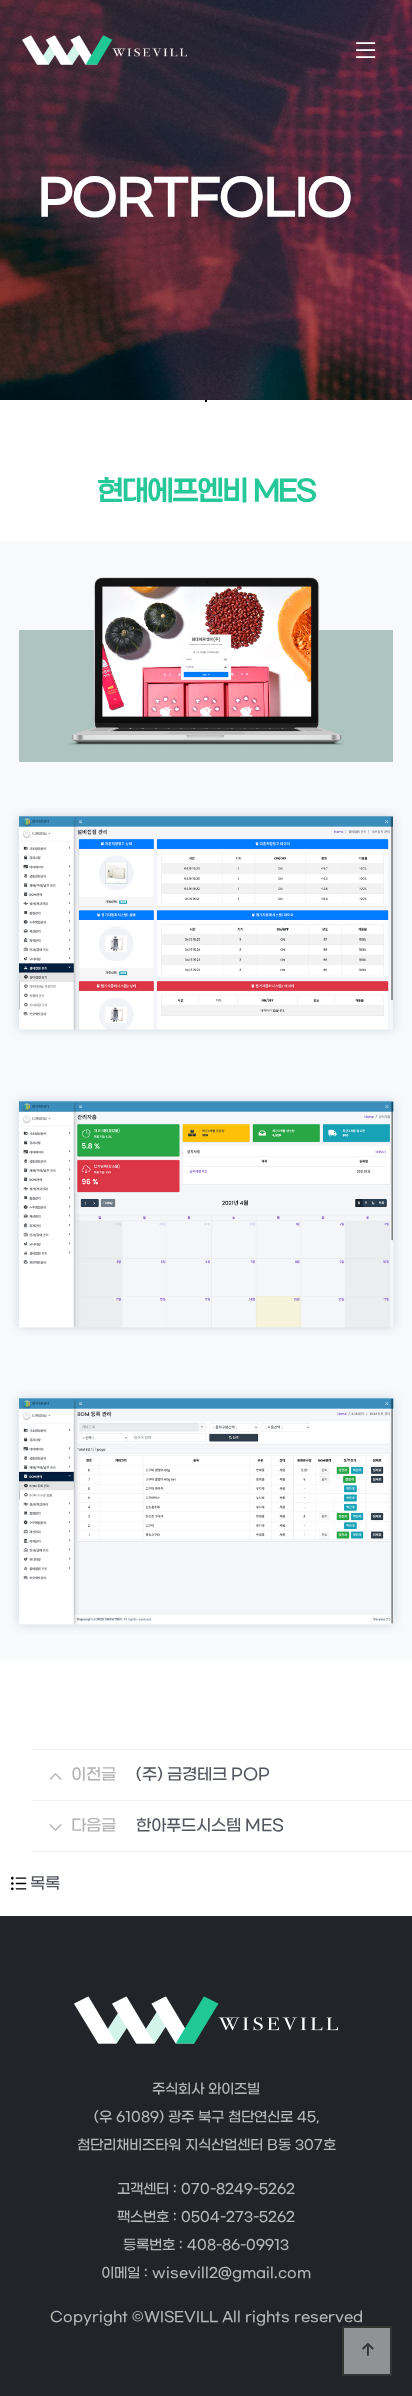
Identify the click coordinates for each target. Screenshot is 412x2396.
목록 (45, 1883)
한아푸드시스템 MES (210, 1825)
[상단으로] (367, 2351)
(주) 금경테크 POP (203, 1774)
